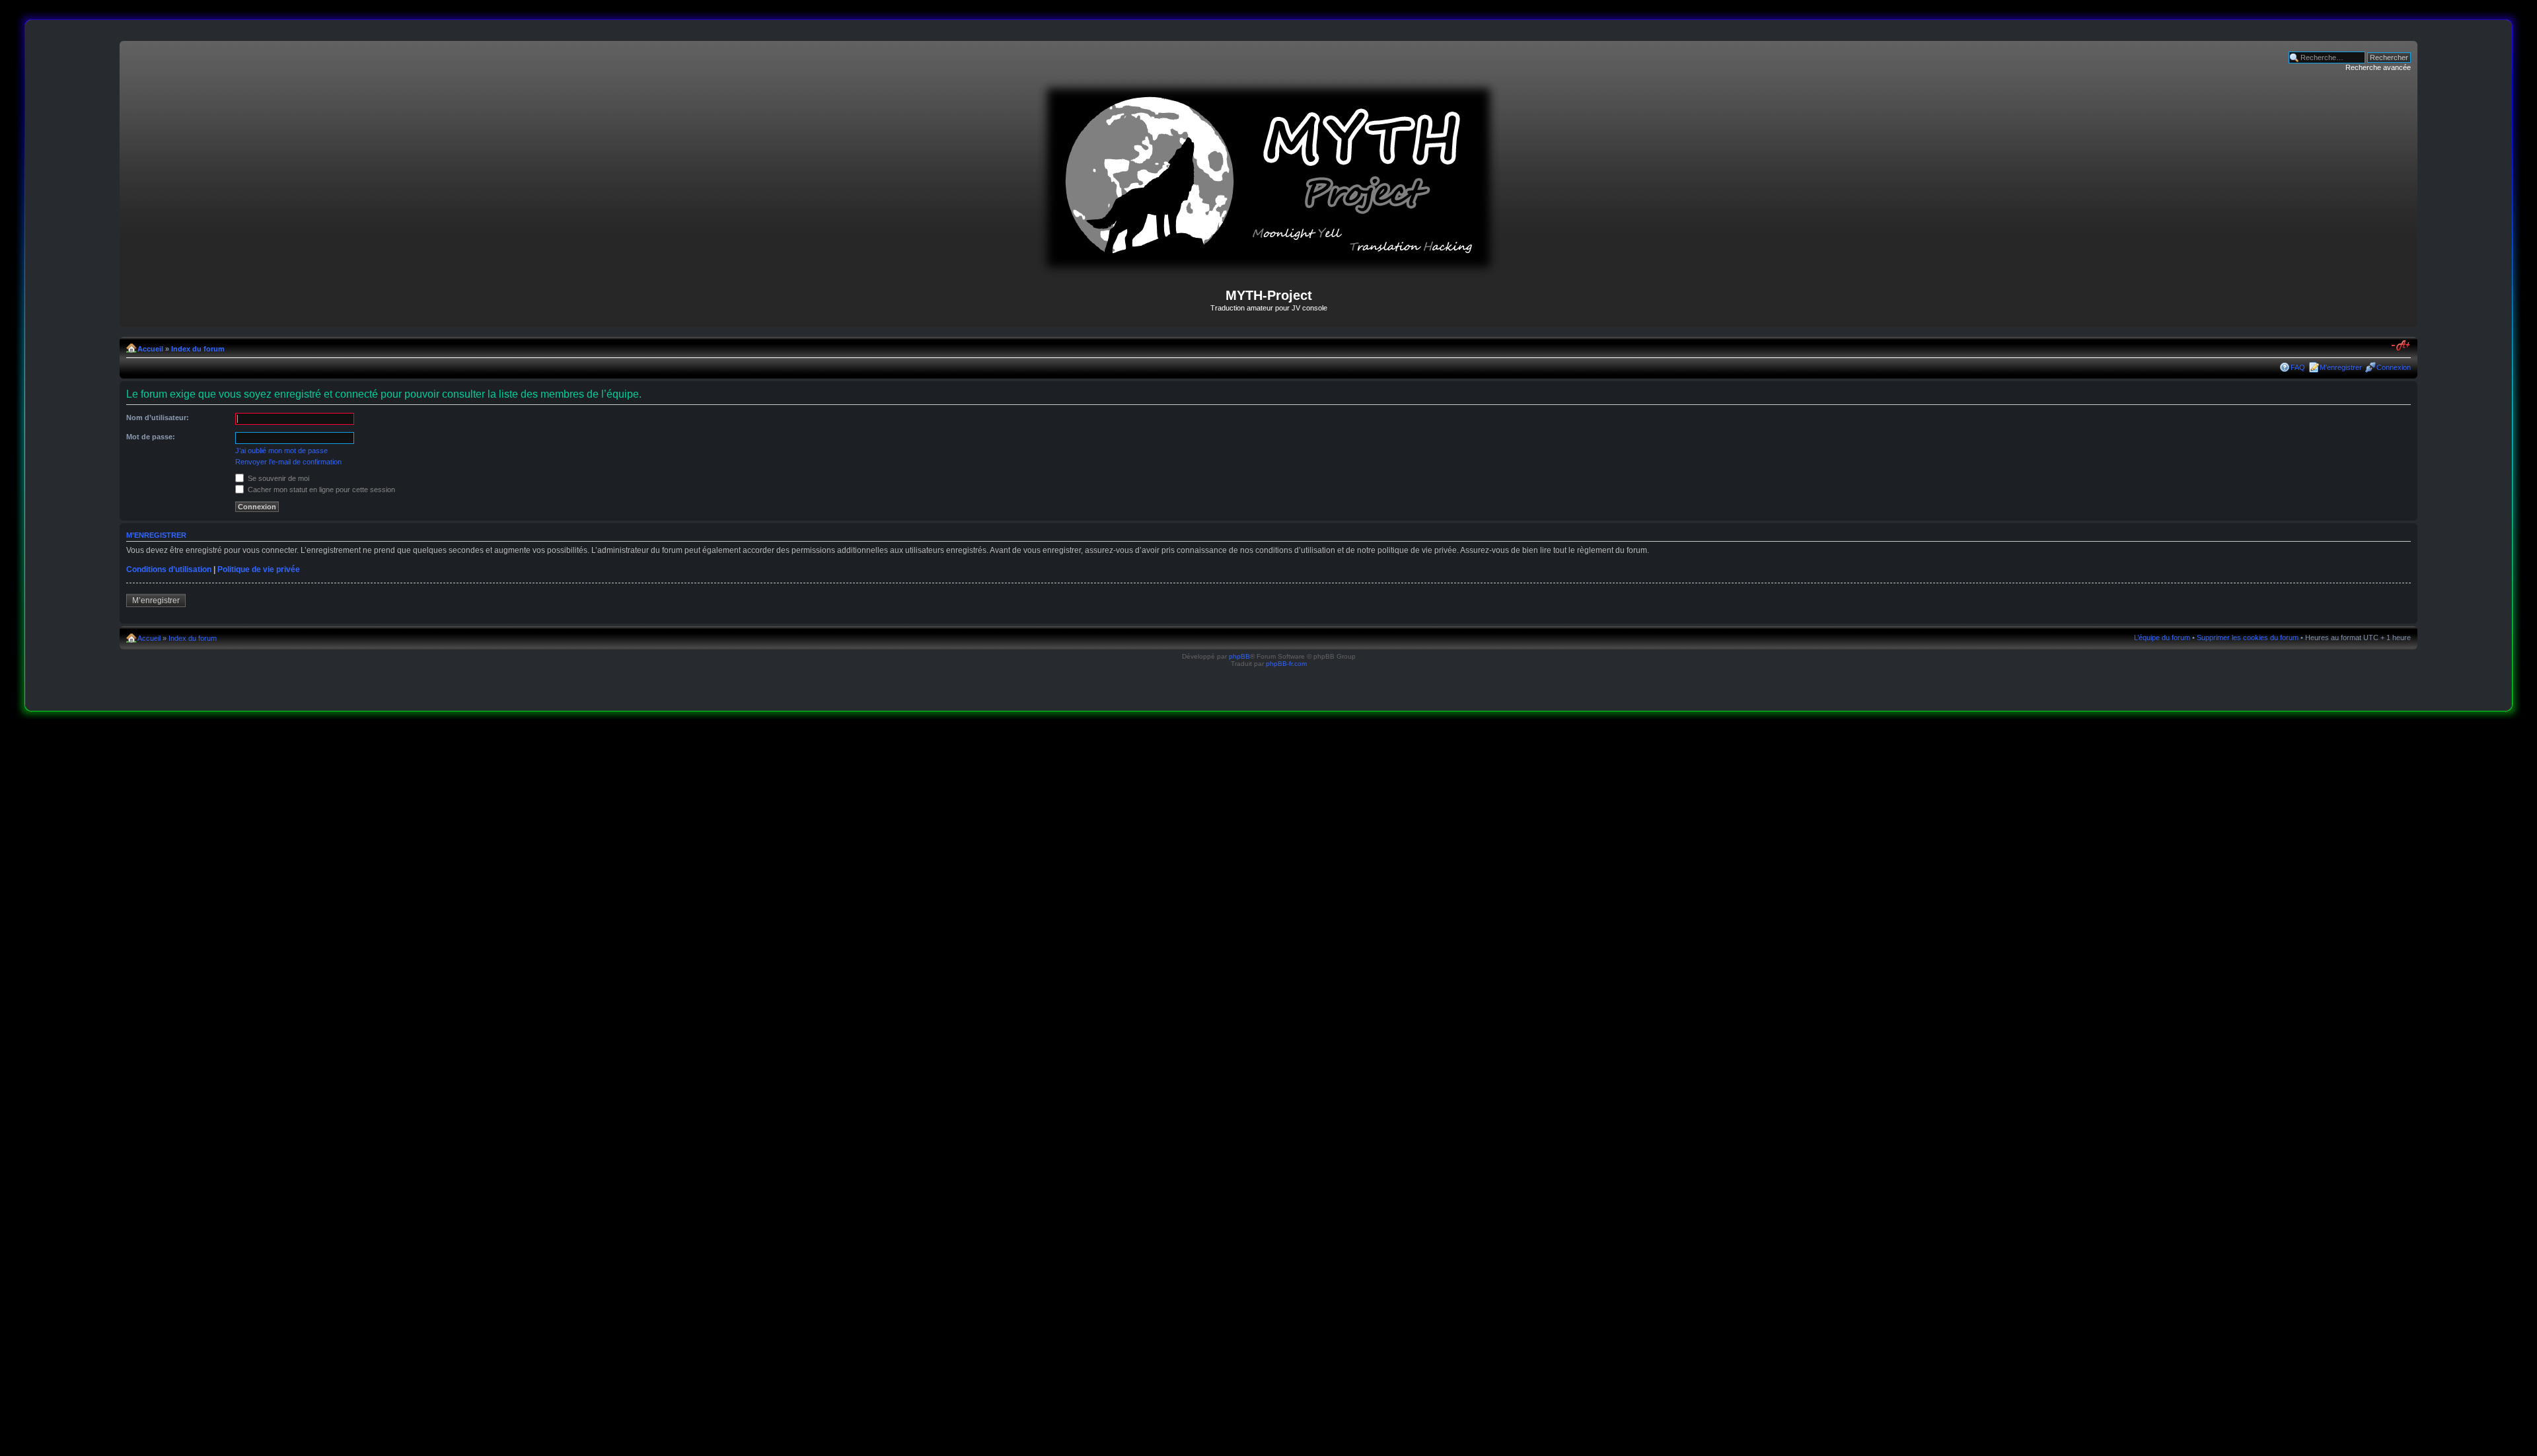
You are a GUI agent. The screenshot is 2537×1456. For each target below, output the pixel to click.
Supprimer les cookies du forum (2248, 637)
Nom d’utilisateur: (158, 418)
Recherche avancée (2378, 67)
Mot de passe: (151, 437)
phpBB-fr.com (1286, 664)
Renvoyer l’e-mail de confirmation (288, 462)
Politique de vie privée (259, 569)
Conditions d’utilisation (169, 569)
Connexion (2394, 367)
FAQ (2298, 367)
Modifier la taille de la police (2401, 346)
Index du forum (198, 349)
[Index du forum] (1268, 271)
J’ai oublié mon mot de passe (281, 451)
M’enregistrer (2341, 367)
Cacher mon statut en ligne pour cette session (320, 490)
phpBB (1239, 656)
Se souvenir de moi (277, 478)
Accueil (150, 349)
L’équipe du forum (2162, 637)
